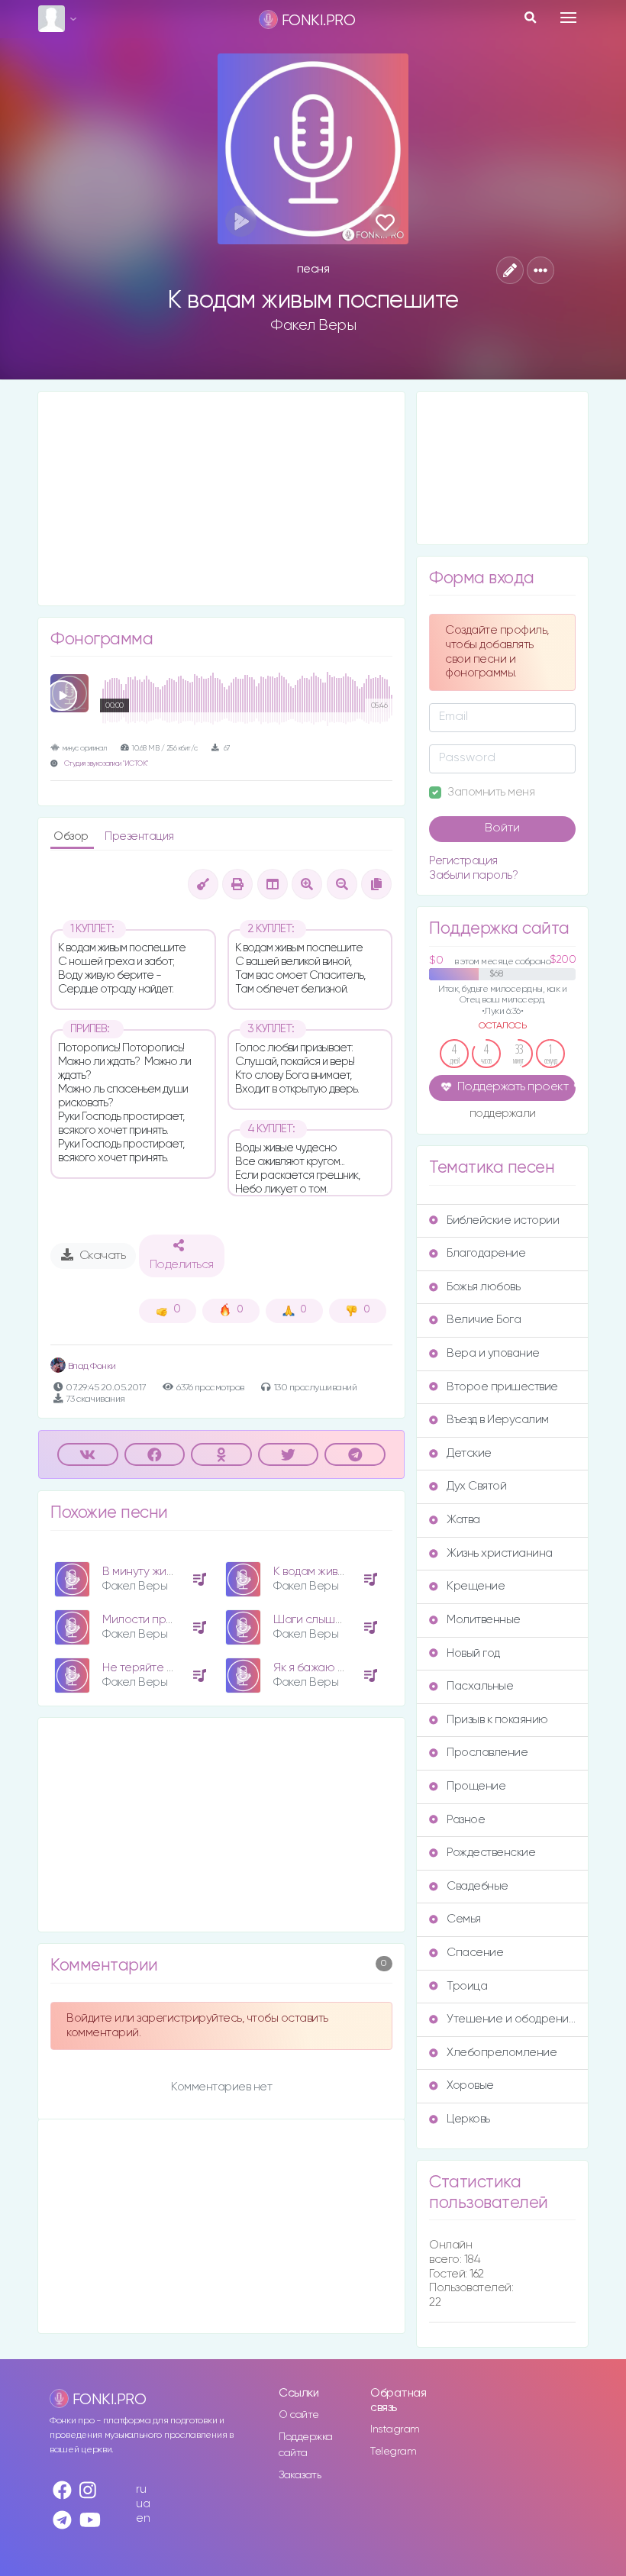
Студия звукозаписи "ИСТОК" (106, 764)
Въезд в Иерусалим (498, 1420)
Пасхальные (480, 1686)
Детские (469, 1453)
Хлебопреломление (502, 2053)
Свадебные (478, 1886)
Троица (467, 1986)
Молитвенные (484, 1620)
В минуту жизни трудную (167, 1572)
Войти (502, 828)
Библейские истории (503, 1220)
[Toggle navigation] (568, 18)
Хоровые (470, 2085)
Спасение (475, 1953)
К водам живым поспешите (345, 1572)
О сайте (299, 2415)
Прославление (487, 1753)
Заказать (300, 2475)
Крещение (476, 1586)
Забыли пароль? (473, 875)
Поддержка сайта (306, 2445)
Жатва (463, 1520)
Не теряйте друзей (153, 1668)
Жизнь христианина (500, 1553)
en (143, 2518)
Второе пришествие (502, 1387)
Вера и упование (493, 1353)
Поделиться (182, 1265)
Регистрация (463, 861)
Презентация (139, 836)
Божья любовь (483, 1287)
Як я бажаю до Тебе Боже (341, 1668)
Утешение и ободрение (511, 2019)
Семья (464, 1919)
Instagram (395, 2429)
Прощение (476, 1786)
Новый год (473, 1653)
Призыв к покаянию (497, 1720)
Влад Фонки (91, 1366)
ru (141, 2489)
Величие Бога (484, 1320)
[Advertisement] (221, 499)
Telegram (393, 2452)
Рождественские (491, 1853)
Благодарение (486, 1253)
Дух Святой (476, 1486)
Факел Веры (313, 325)
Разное (466, 1820)
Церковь (468, 2119)
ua (143, 2504)
